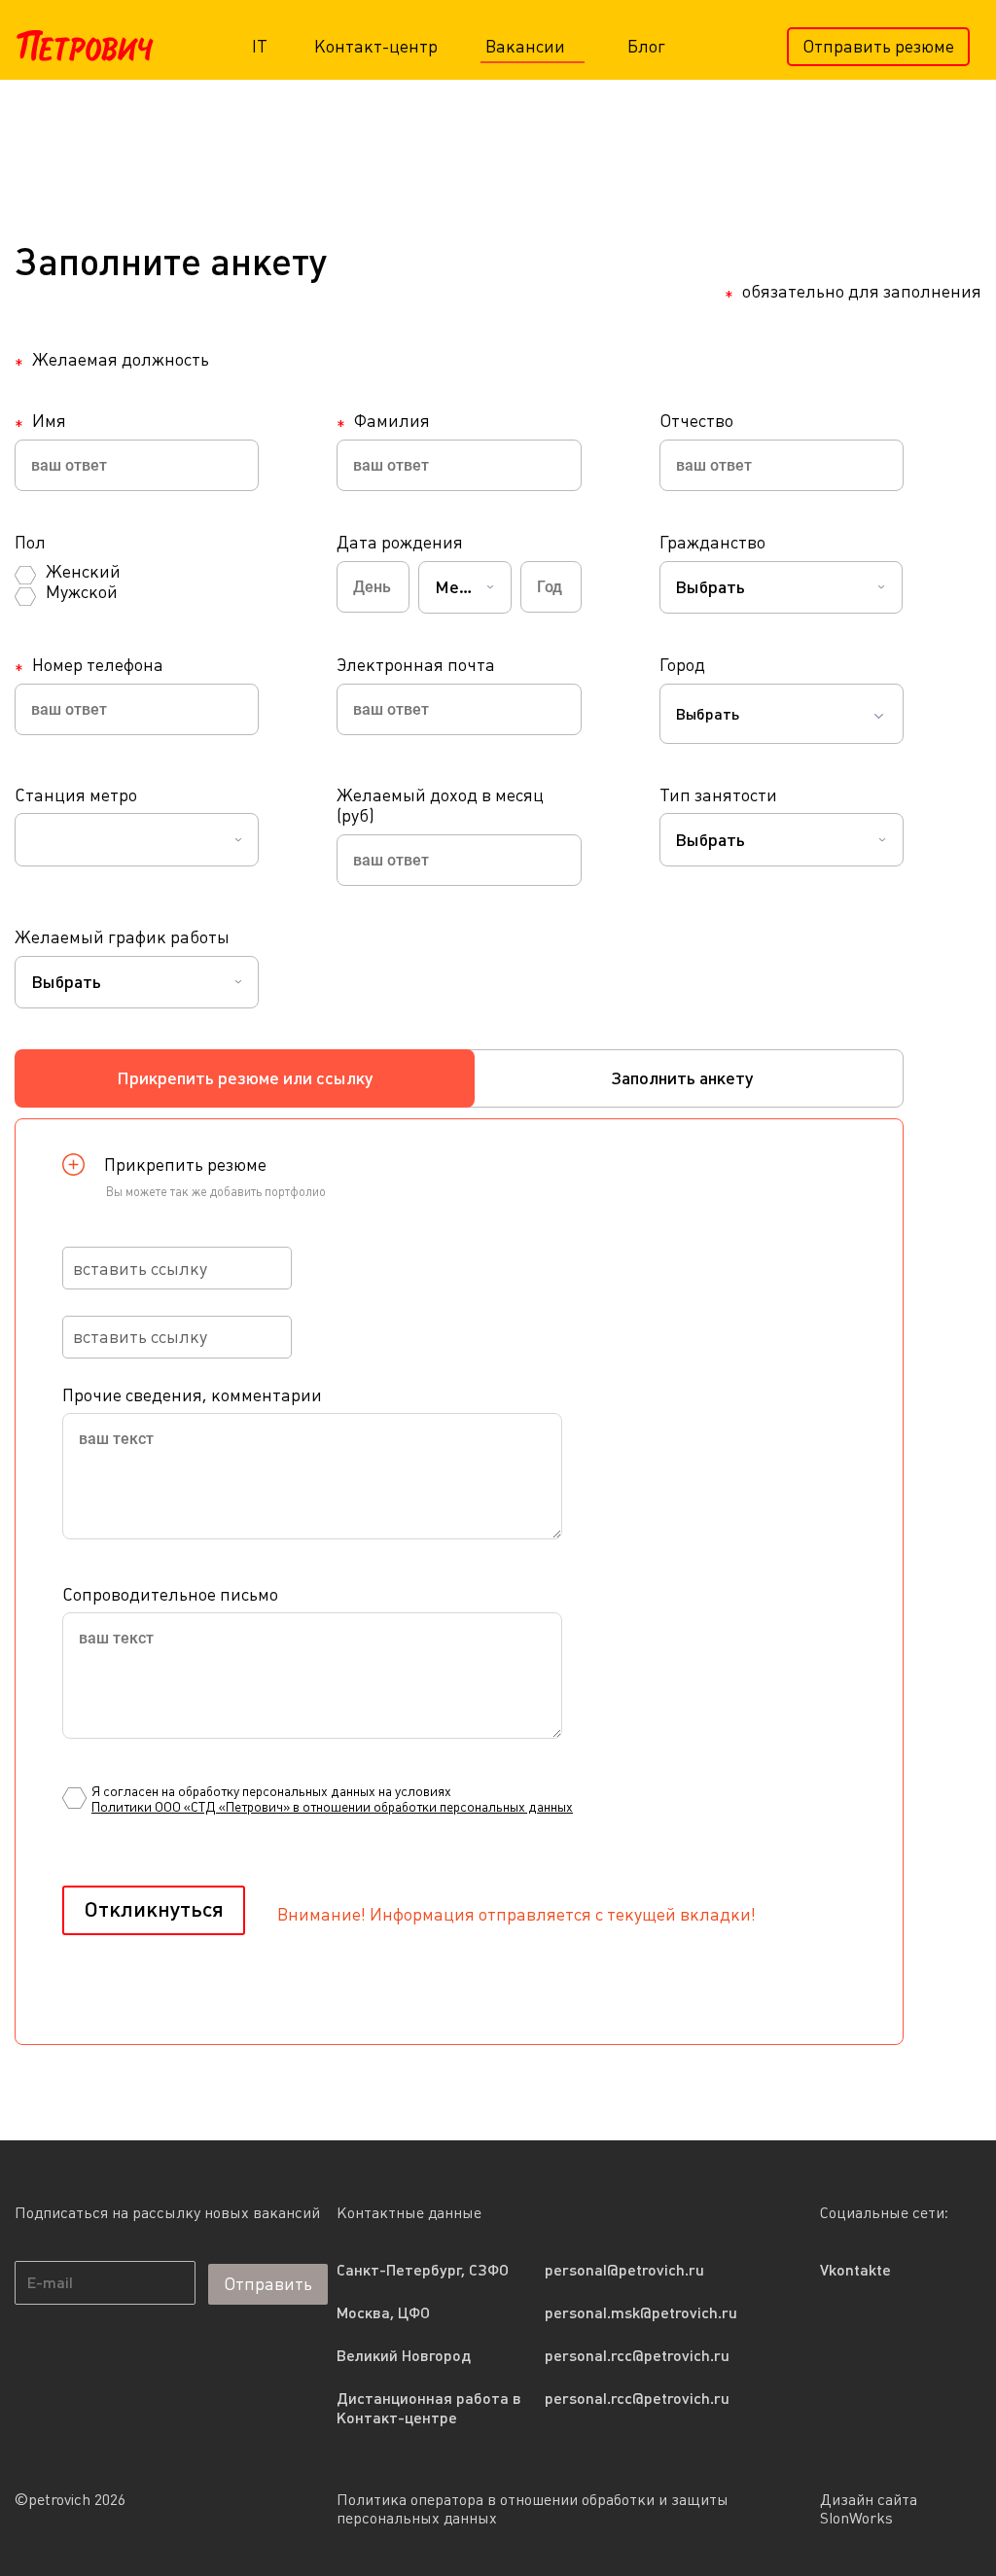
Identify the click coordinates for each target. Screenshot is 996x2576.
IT (260, 46)
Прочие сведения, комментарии (192, 1395)
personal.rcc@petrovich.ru (637, 2355)
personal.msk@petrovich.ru (641, 2312)
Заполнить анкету (682, 1078)
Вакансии (527, 46)
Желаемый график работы (122, 937)
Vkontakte (855, 2270)
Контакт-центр (376, 46)
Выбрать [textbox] (708, 714)
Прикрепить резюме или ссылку (245, 1078)
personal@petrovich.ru (624, 2270)
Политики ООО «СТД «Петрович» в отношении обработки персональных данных (332, 1807)
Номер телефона (89, 665)
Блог (646, 46)
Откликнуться (154, 1909)
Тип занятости (718, 795)
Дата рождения (400, 542)
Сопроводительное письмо (170, 1594)
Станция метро (76, 795)
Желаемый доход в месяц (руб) (440, 806)
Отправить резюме (878, 46)
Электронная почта (416, 665)
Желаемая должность (112, 360)
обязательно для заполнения (853, 294)
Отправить (268, 2284)
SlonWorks (856, 2518)
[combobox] (465, 587)
